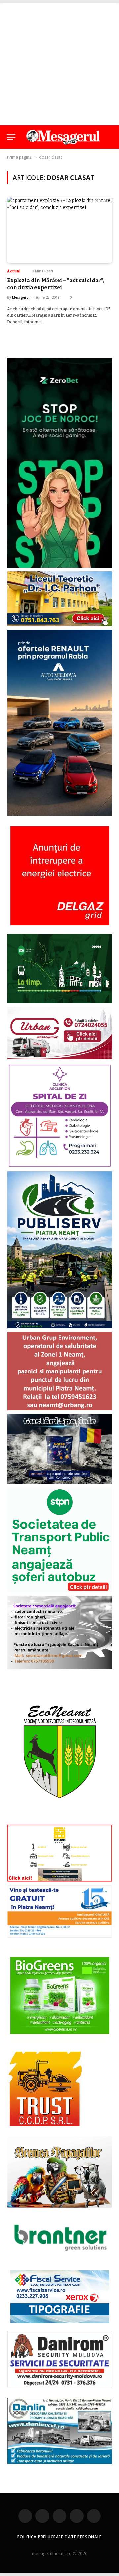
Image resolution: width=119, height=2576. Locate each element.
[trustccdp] (44, 2124)
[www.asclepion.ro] (60, 1166)
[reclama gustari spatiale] (60, 1482)
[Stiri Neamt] (63, 137)
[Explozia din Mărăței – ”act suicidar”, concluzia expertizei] (59, 230)
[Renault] (60, 814)
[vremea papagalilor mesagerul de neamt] (60, 2172)
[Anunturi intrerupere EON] (60, 876)
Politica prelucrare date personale (59, 2537)
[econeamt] (60, 1819)
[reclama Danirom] (60, 2386)
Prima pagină (19, 157)
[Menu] (11, 137)
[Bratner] (60, 2258)
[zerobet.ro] (60, 566)
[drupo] (60, 1880)
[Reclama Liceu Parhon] (60, 625)
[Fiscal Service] (60, 2297)
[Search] (109, 137)
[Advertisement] (59, 63)
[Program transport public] (60, 1002)
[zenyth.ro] (60, 1996)
